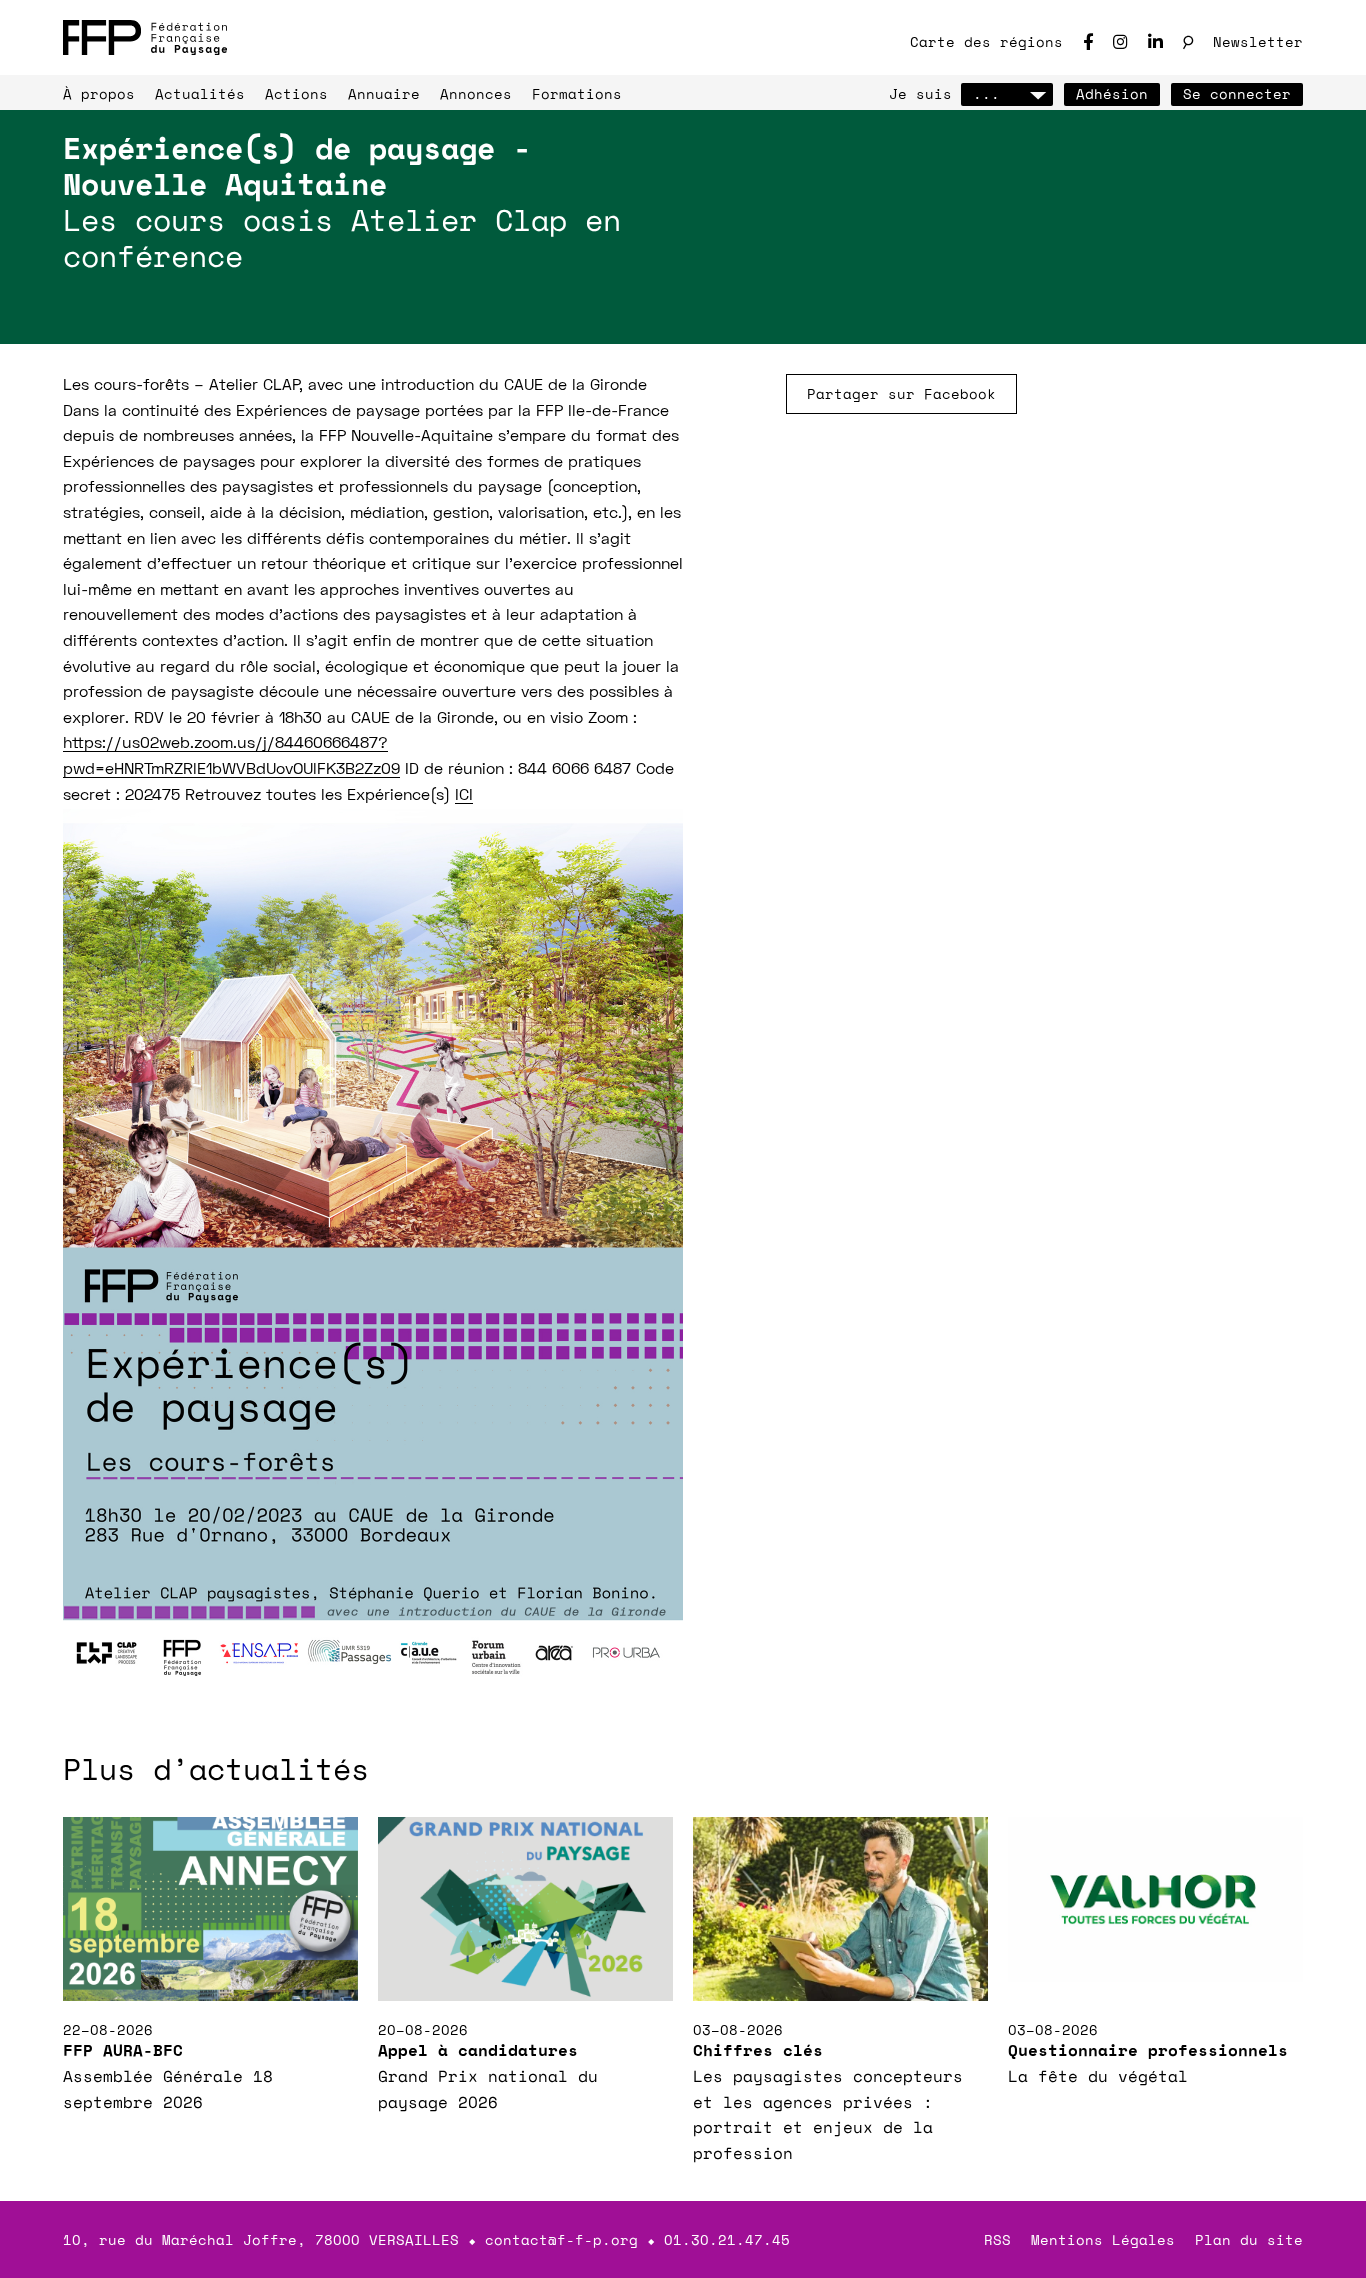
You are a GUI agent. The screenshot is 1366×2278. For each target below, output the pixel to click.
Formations (577, 93)
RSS (997, 2239)
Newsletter (1258, 41)
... (986, 93)
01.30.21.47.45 (727, 2239)
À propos (99, 93)
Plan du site (1249, 2239)
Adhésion (1112, 93)
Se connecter (1237, 93)
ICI (464, 796)
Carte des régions (986, 41)
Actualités (200, 93)
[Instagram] (1120, 41)
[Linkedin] (1155, 41)
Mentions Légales (1103, 2239)
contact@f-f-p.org (561, 2239)
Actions (296, 93)
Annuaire (384, 93)
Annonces (476, 93)
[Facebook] (1088, 41)
